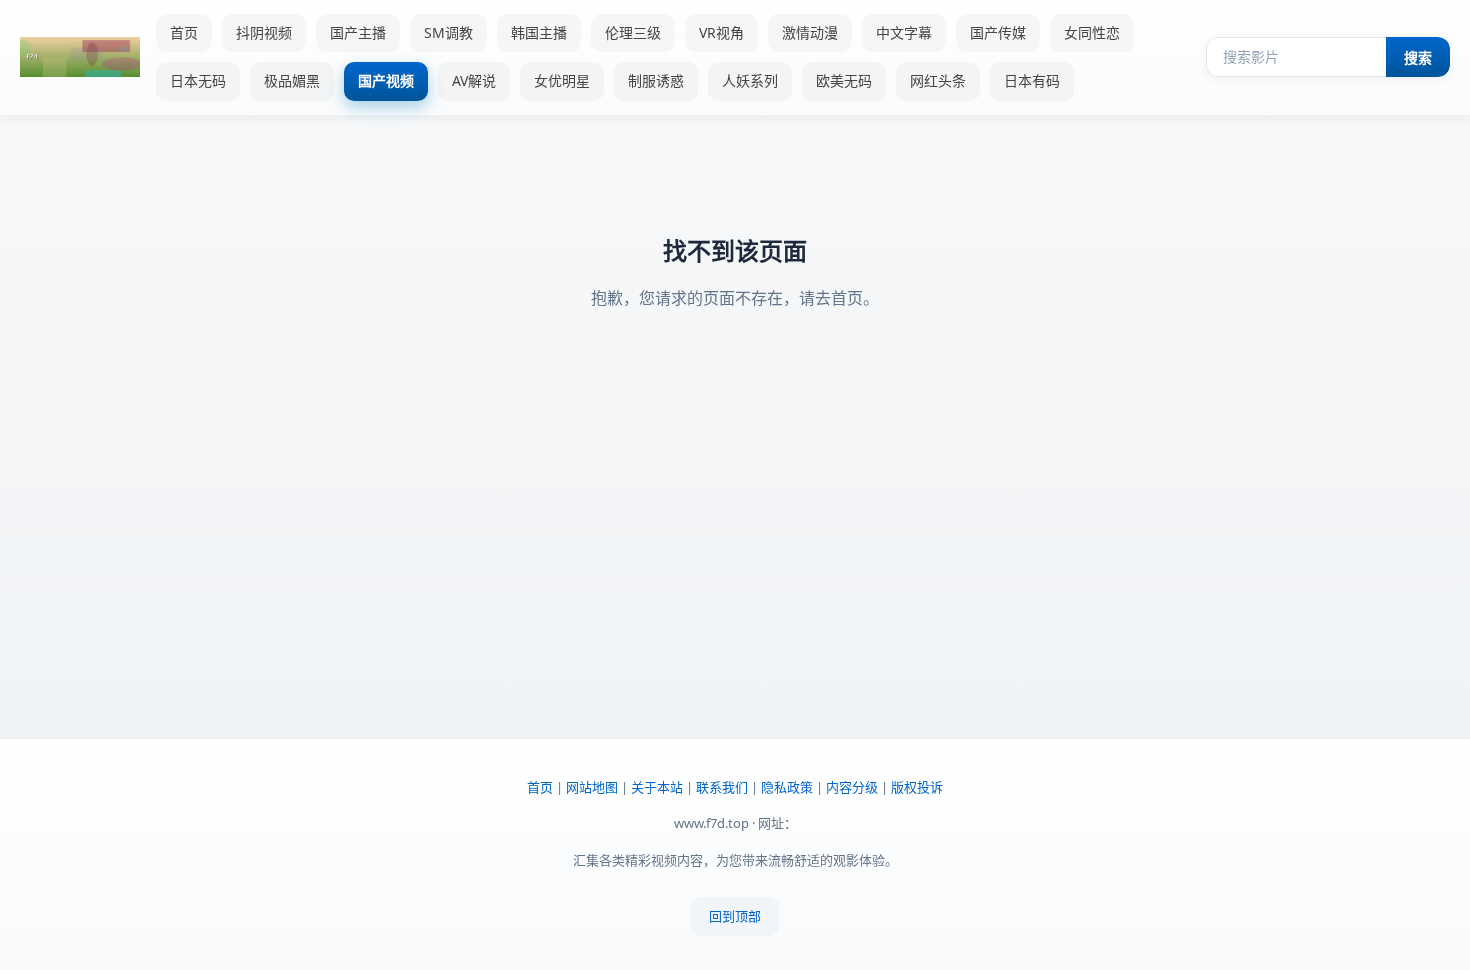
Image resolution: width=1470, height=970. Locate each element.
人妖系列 (750, 80)
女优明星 (562, 80)
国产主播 (358, 32)
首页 (184, 32)
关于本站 (657, 787)
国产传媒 (998, 32)
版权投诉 (917, 787)
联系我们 (722, 787)
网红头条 (938, 80)
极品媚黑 (292, 80)
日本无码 (198, 80)
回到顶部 (735, 916)
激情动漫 (810, 32)
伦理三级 (633, 32)
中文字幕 (904, 32)
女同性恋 (1092, 32)
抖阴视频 (264, 32)
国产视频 (386, 80)
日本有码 (1032, 80)
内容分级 (852, 787)
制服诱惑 (656, 80)
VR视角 (721, 32)
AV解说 (474, 80)
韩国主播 (539, 32)
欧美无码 (844, 80)
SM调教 (448, 32)
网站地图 (592, 787)
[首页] (80, 57)
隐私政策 (787, 787)
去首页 (839, 298)
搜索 (1418, 58)
